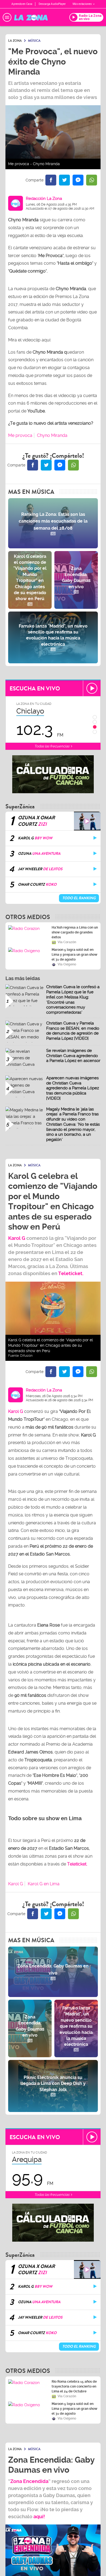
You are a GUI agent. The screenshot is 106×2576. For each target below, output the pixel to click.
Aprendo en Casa (22, 4)
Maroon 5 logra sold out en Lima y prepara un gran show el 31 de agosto (74, 955)
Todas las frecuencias (52, 746)
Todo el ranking (79, 898)
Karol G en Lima (44, 1884)
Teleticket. (71, 1273)
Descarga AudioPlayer (52, 4)
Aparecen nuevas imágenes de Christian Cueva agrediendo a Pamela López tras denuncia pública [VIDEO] (73, 1088)
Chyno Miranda (52, 435)
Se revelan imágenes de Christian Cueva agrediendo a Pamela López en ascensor (73, 1056)
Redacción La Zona (44, 199)
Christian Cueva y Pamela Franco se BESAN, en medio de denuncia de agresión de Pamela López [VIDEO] (73, 1031)
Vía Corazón (67, 942)
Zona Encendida (29, 2481)
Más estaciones (82, 4)
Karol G (16, 1884)
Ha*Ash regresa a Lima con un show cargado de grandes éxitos (75, 932)
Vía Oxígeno (67, 964)
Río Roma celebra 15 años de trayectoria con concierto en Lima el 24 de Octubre (74, 2386)
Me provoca (20, 435)
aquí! (39, 2516)
